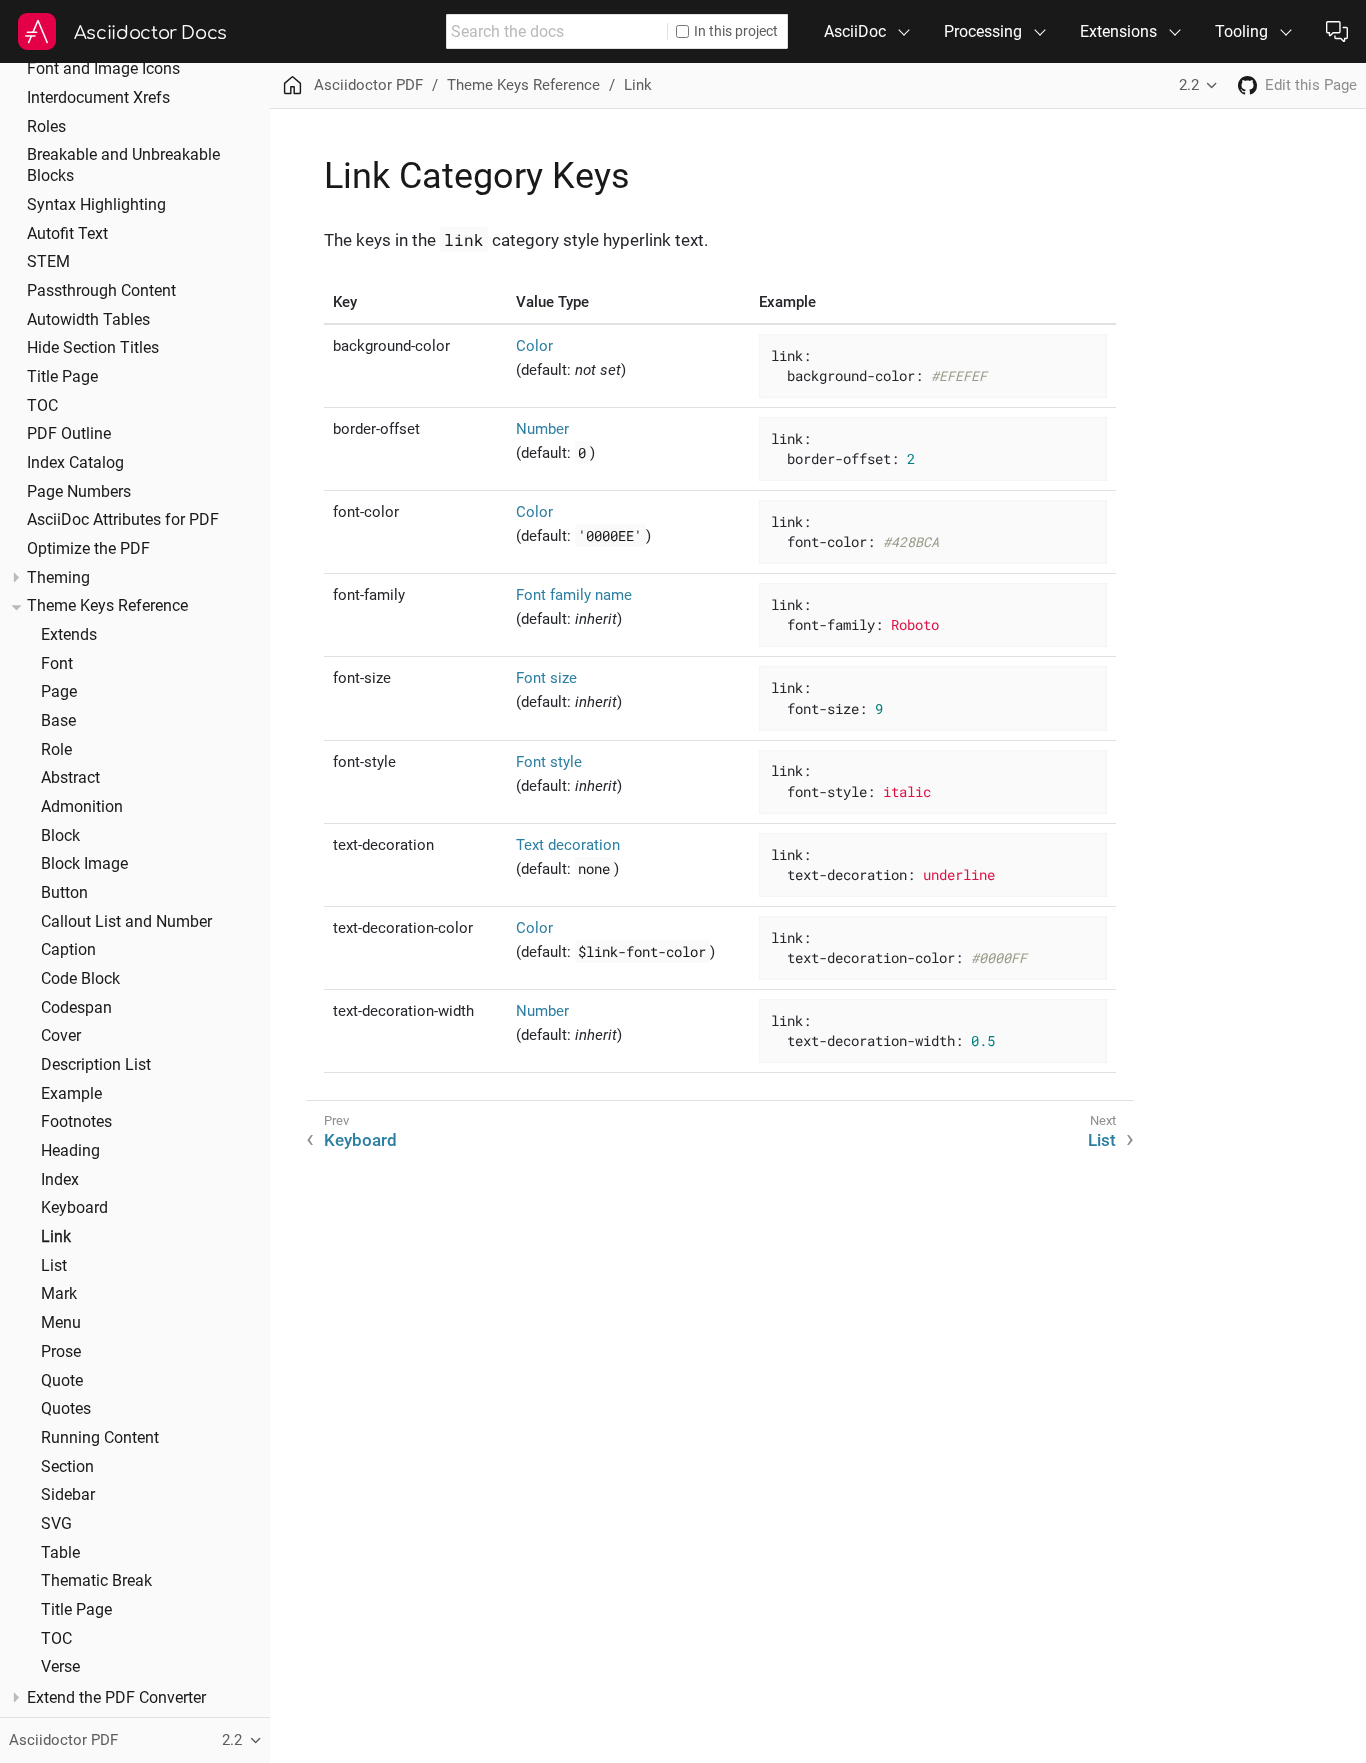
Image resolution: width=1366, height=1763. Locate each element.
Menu (61, 1323)
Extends (69, 635)
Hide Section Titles (93, 348)
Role (56, 750)
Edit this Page (1311, 85)
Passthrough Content (101, 291)
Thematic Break (96, 1581)
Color (534, 346)
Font (57, 664)
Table (60, 1553)
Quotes (66, 1409)
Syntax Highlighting (96, 205)
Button (64, 893)
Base (58, 721)
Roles (46, 127)
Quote (62, 1381)
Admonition (82, 807)
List (54, 1266)
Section (67, 1467)
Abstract (70, 778)
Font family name (574, 595)
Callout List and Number (126, 922)
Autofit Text (67, 234)
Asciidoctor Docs (150, 33)
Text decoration (568, 845)
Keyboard (74, 1208)
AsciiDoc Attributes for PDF (123, 520)
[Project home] (1247, 85)
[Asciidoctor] (37, 32)
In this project (736, 31)
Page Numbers (79, 492)
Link (56, 1237)
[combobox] (557, 31)
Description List (96, 1065)
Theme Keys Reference (107, 606)
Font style (549, 762)
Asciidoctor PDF (368, 85)
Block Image (84, 864)
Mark (59, 1294)
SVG (56, 1524)
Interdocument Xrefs (98, 98)
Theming (58, 578)
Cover (61, 1036)
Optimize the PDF (88, 549)
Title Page (62, 377)
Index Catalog (75, 463)
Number (542, 429)
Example (71, 1094)
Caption (68, 950)
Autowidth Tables (88, 320)
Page (59, 692)
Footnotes (76, 1122)
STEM (48, 262)
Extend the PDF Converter (116, 1698)
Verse (60, 1667)
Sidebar (68, 1495)
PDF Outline (69, 434)
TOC (42, 406)
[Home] (292, 85)
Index (60, 1180)
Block (60, 836)
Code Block (80, 979)
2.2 (1189, 85)
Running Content (100, 1438)
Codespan (76, 1008)
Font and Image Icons (103, 69)
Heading (70, 1151)
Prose (61, 1352)
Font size (546, 678)
